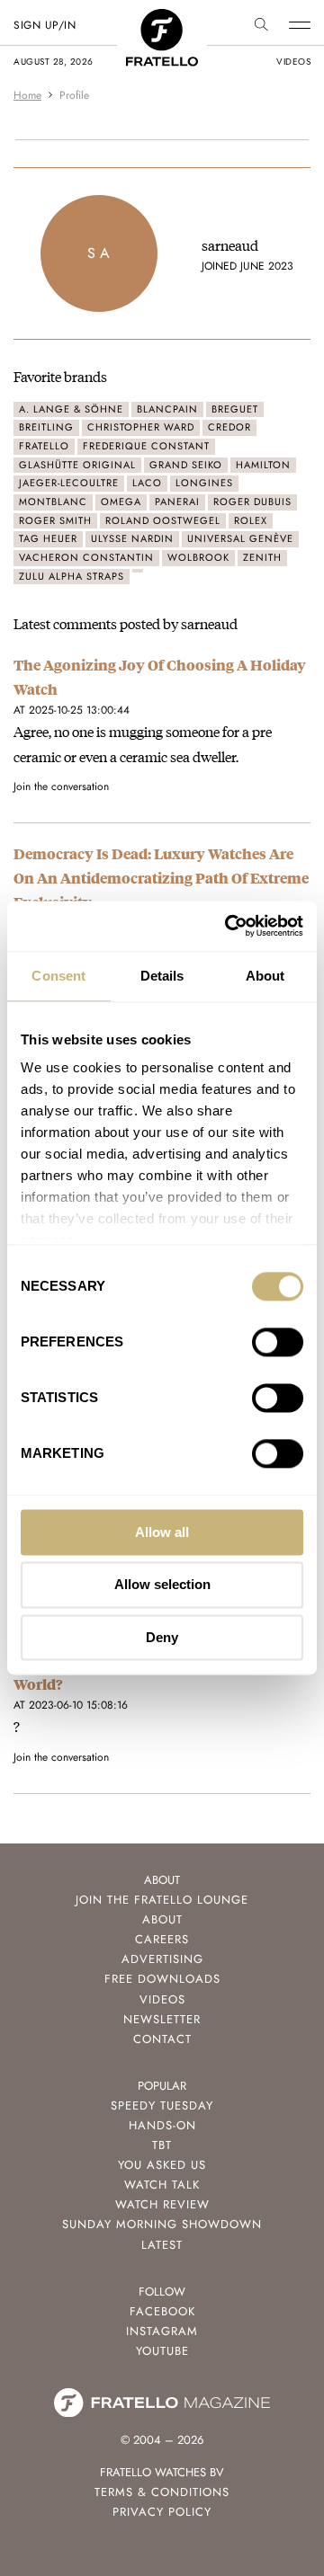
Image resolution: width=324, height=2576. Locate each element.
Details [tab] (162, 976)
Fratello (44, 446)
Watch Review (162, 2204)
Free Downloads (162, 1979)
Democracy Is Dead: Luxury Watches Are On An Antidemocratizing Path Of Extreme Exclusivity (161, 878)
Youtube (162, 2351)
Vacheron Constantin (86, 557)
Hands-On (162, 2125)
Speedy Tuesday (162, 2105)
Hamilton (263, 465)
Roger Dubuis (252, 502)
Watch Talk (162, 2185)
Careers (162, 1939)
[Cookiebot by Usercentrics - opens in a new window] (229, 926)
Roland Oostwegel (163, 520)
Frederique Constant (146, 446)
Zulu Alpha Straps (72, 576)
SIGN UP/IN (45, 25)
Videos (162, 1999)
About (162, 1919)
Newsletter (162, 2019)
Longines (204, 483)
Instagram (162, 2331)
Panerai (177, 502)
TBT (162, 2145)
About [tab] (265, 976)
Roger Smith (55, 520)
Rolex (251, 520)
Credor (229, 427)
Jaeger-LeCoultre (69, 483)
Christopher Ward (141, 427)
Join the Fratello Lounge (162, 1900)
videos (293, 62)
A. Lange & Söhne (71, 409)
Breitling (46, 427)
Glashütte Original (77, 465)
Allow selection (162, 1585)
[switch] (278, 1342)
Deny (162, 1637)
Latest (162, 2245)
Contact (162, 2039)
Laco (147, 483)
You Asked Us (162, 2165)
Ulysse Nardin (132, 538)
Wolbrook (198, 557)
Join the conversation (61, 786)
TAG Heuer (48, 538)
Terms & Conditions (162, 2492)
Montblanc (53, 502)
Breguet (235, 409)
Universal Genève (240, 538)
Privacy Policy (162, 2512)
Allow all (162, 1532)
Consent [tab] (58, 976)
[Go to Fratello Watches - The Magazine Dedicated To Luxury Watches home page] (162, 18)
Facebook (162, 2311)
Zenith (262, 557)
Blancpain (167, 409)
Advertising (162, 1959)
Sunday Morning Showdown (162, 2224)
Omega (121, 502)
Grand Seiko (186, 465)
